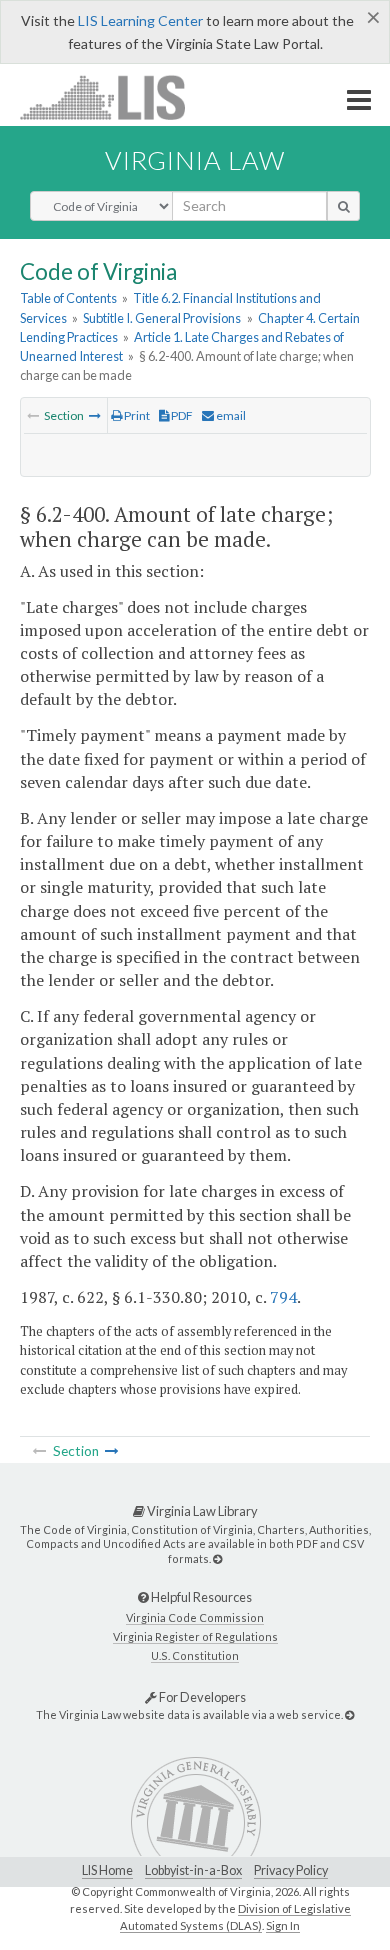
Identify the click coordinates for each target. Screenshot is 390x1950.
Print (136, 415)
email (230, 415)
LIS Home (107, 1870)
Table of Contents (68, 298)
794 (283, 1297)
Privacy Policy (291, 1870)
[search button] (343, 206)
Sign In (283, 1925)
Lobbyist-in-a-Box (193, 1870)
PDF (181, 415)
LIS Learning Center (140, 20)
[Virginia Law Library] (217, 1558)
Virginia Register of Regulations (195, 1636)
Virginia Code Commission (195, 1617)
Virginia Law (195, 160)
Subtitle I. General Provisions (162, 318)
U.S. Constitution (195, 1655)
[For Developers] (349, 1714)
